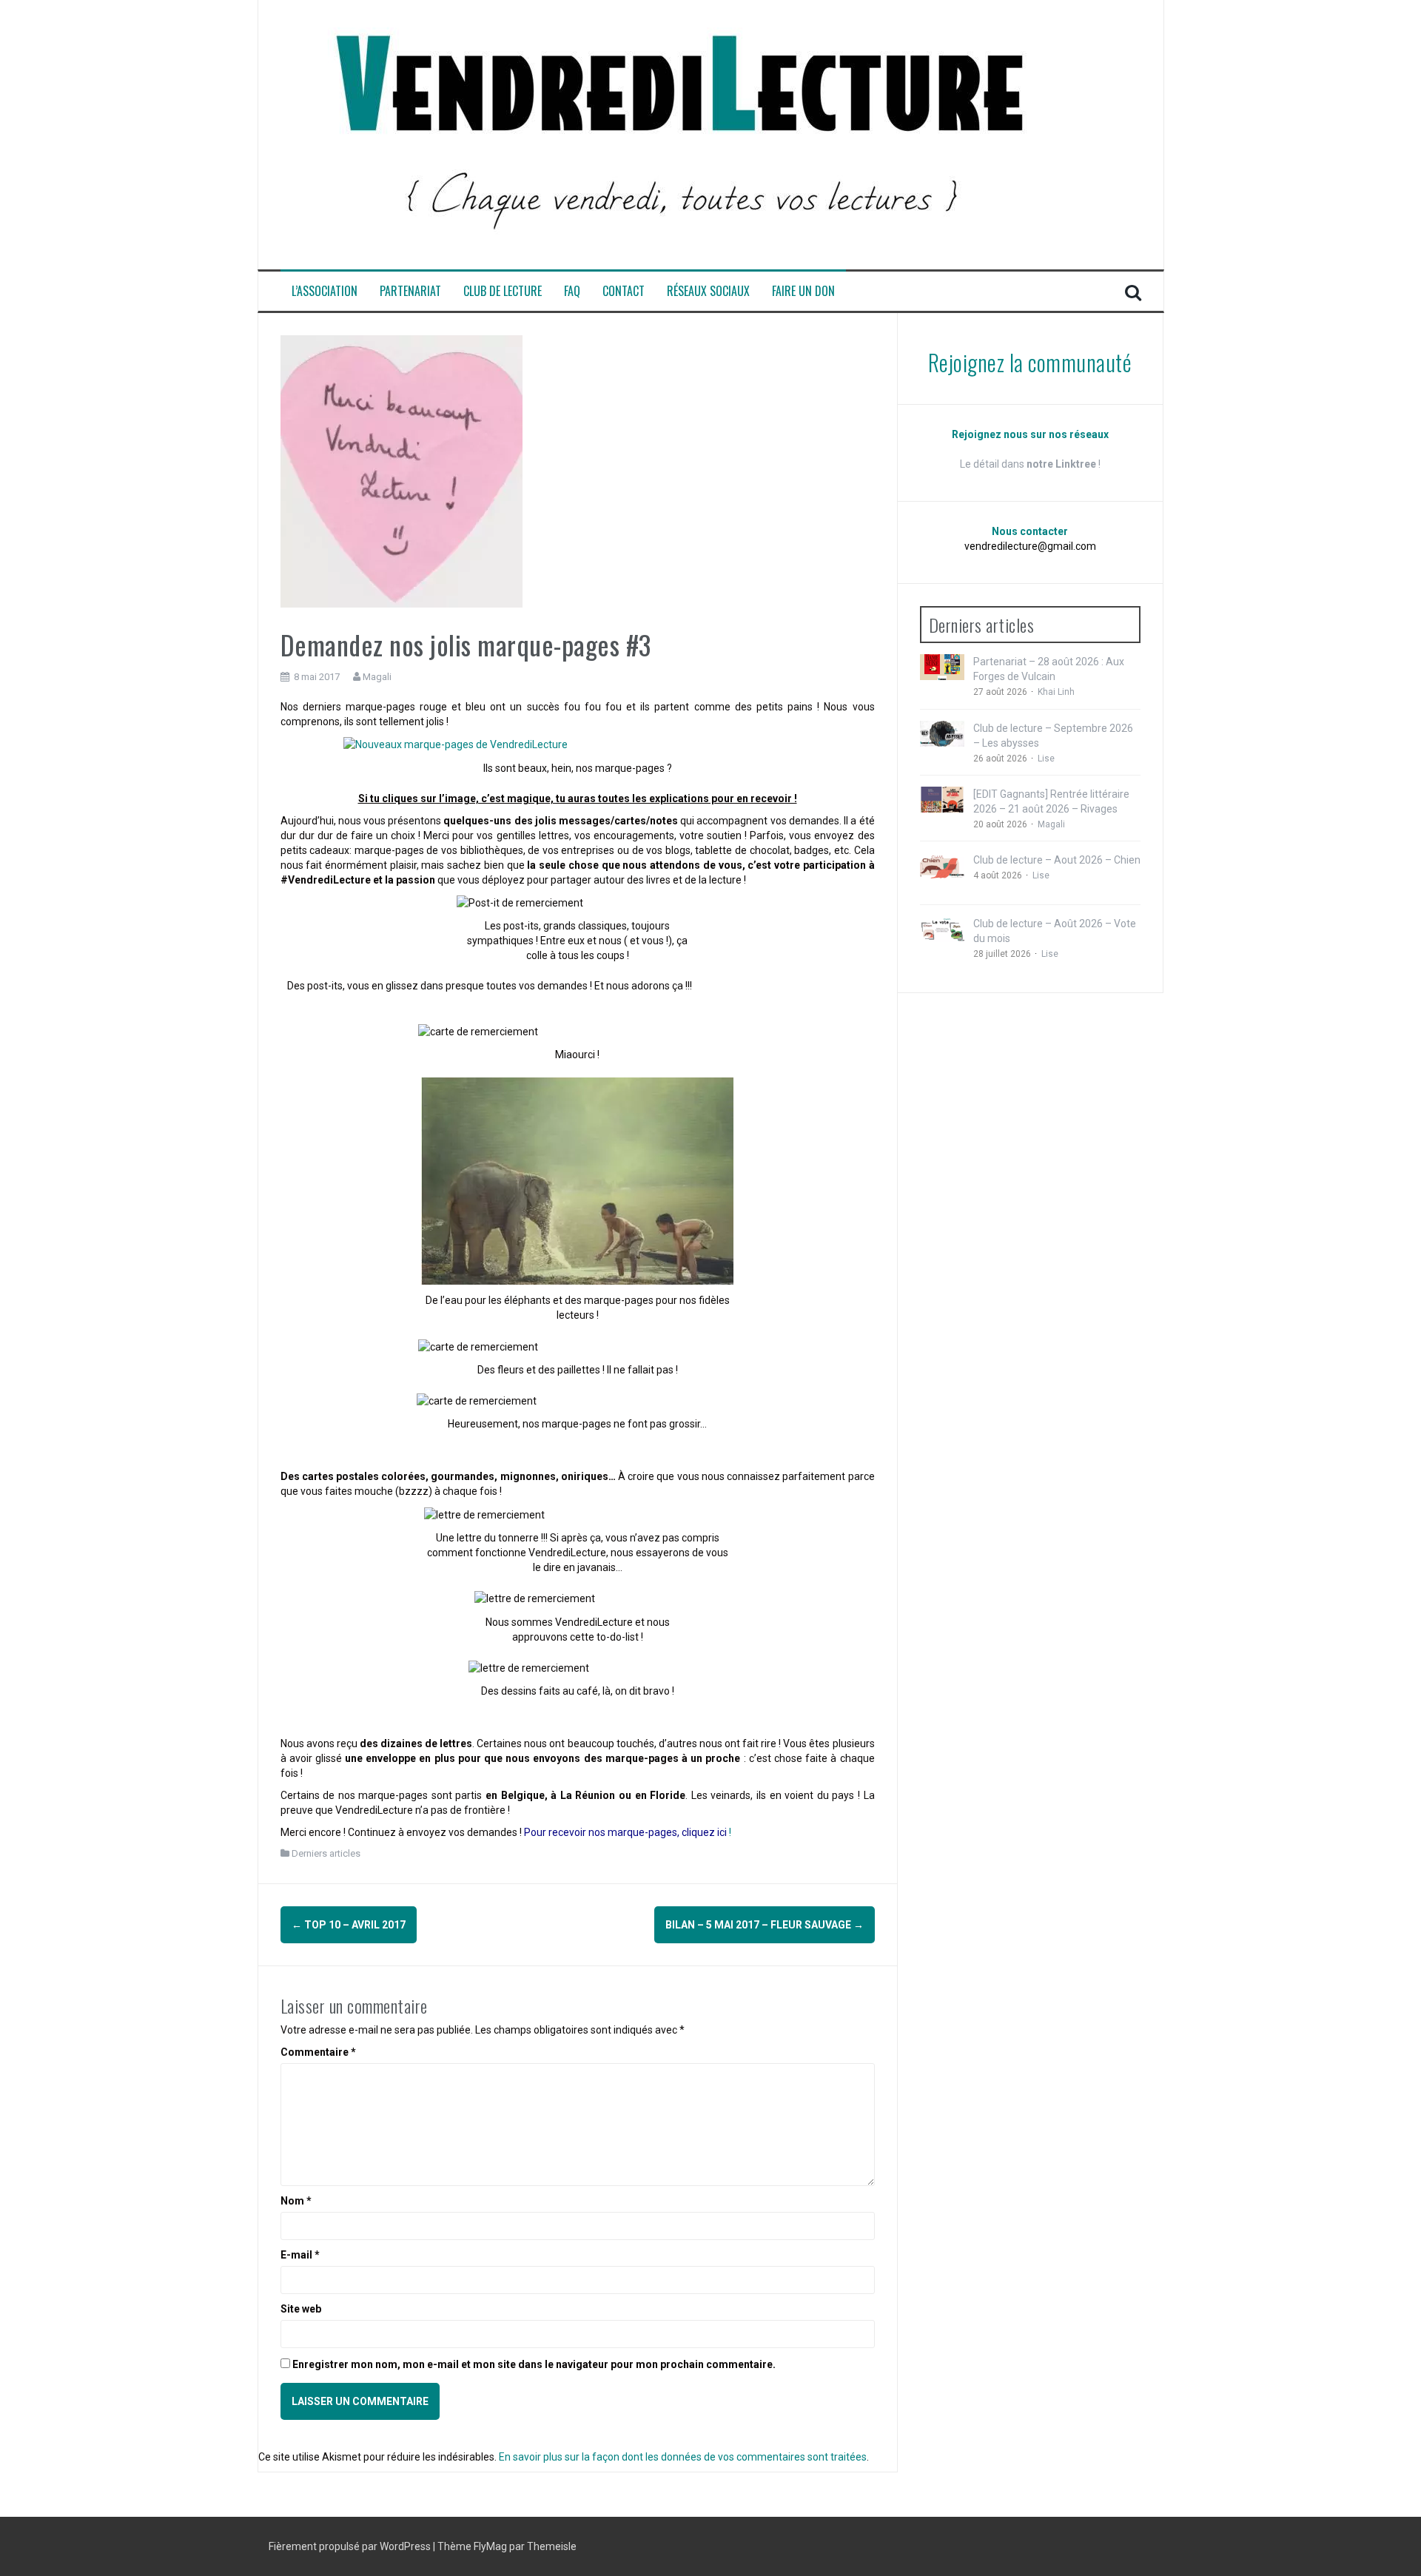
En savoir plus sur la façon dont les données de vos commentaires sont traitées (683, 2457)
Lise (1046, 759)
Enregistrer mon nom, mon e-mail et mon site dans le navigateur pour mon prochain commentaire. (534, 2364)
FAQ (572, 291)
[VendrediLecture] (680, 134)
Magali (377, 677)
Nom (296, 2201)
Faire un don (803, 291)
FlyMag (490, 2546)
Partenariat (410, 291)
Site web (301, 2309)
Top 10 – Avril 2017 (349, 1925)
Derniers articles (326, 1853)
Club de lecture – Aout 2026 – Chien (1057, 860)
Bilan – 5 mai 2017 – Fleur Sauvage (765, 1925)
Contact (624, 291)
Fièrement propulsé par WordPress (351, 2546)
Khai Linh (1056, 692)
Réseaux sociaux (708, 291)
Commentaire (318, 2052)
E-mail (300, 2255)
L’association (325, 291)
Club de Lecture (503, 291)
